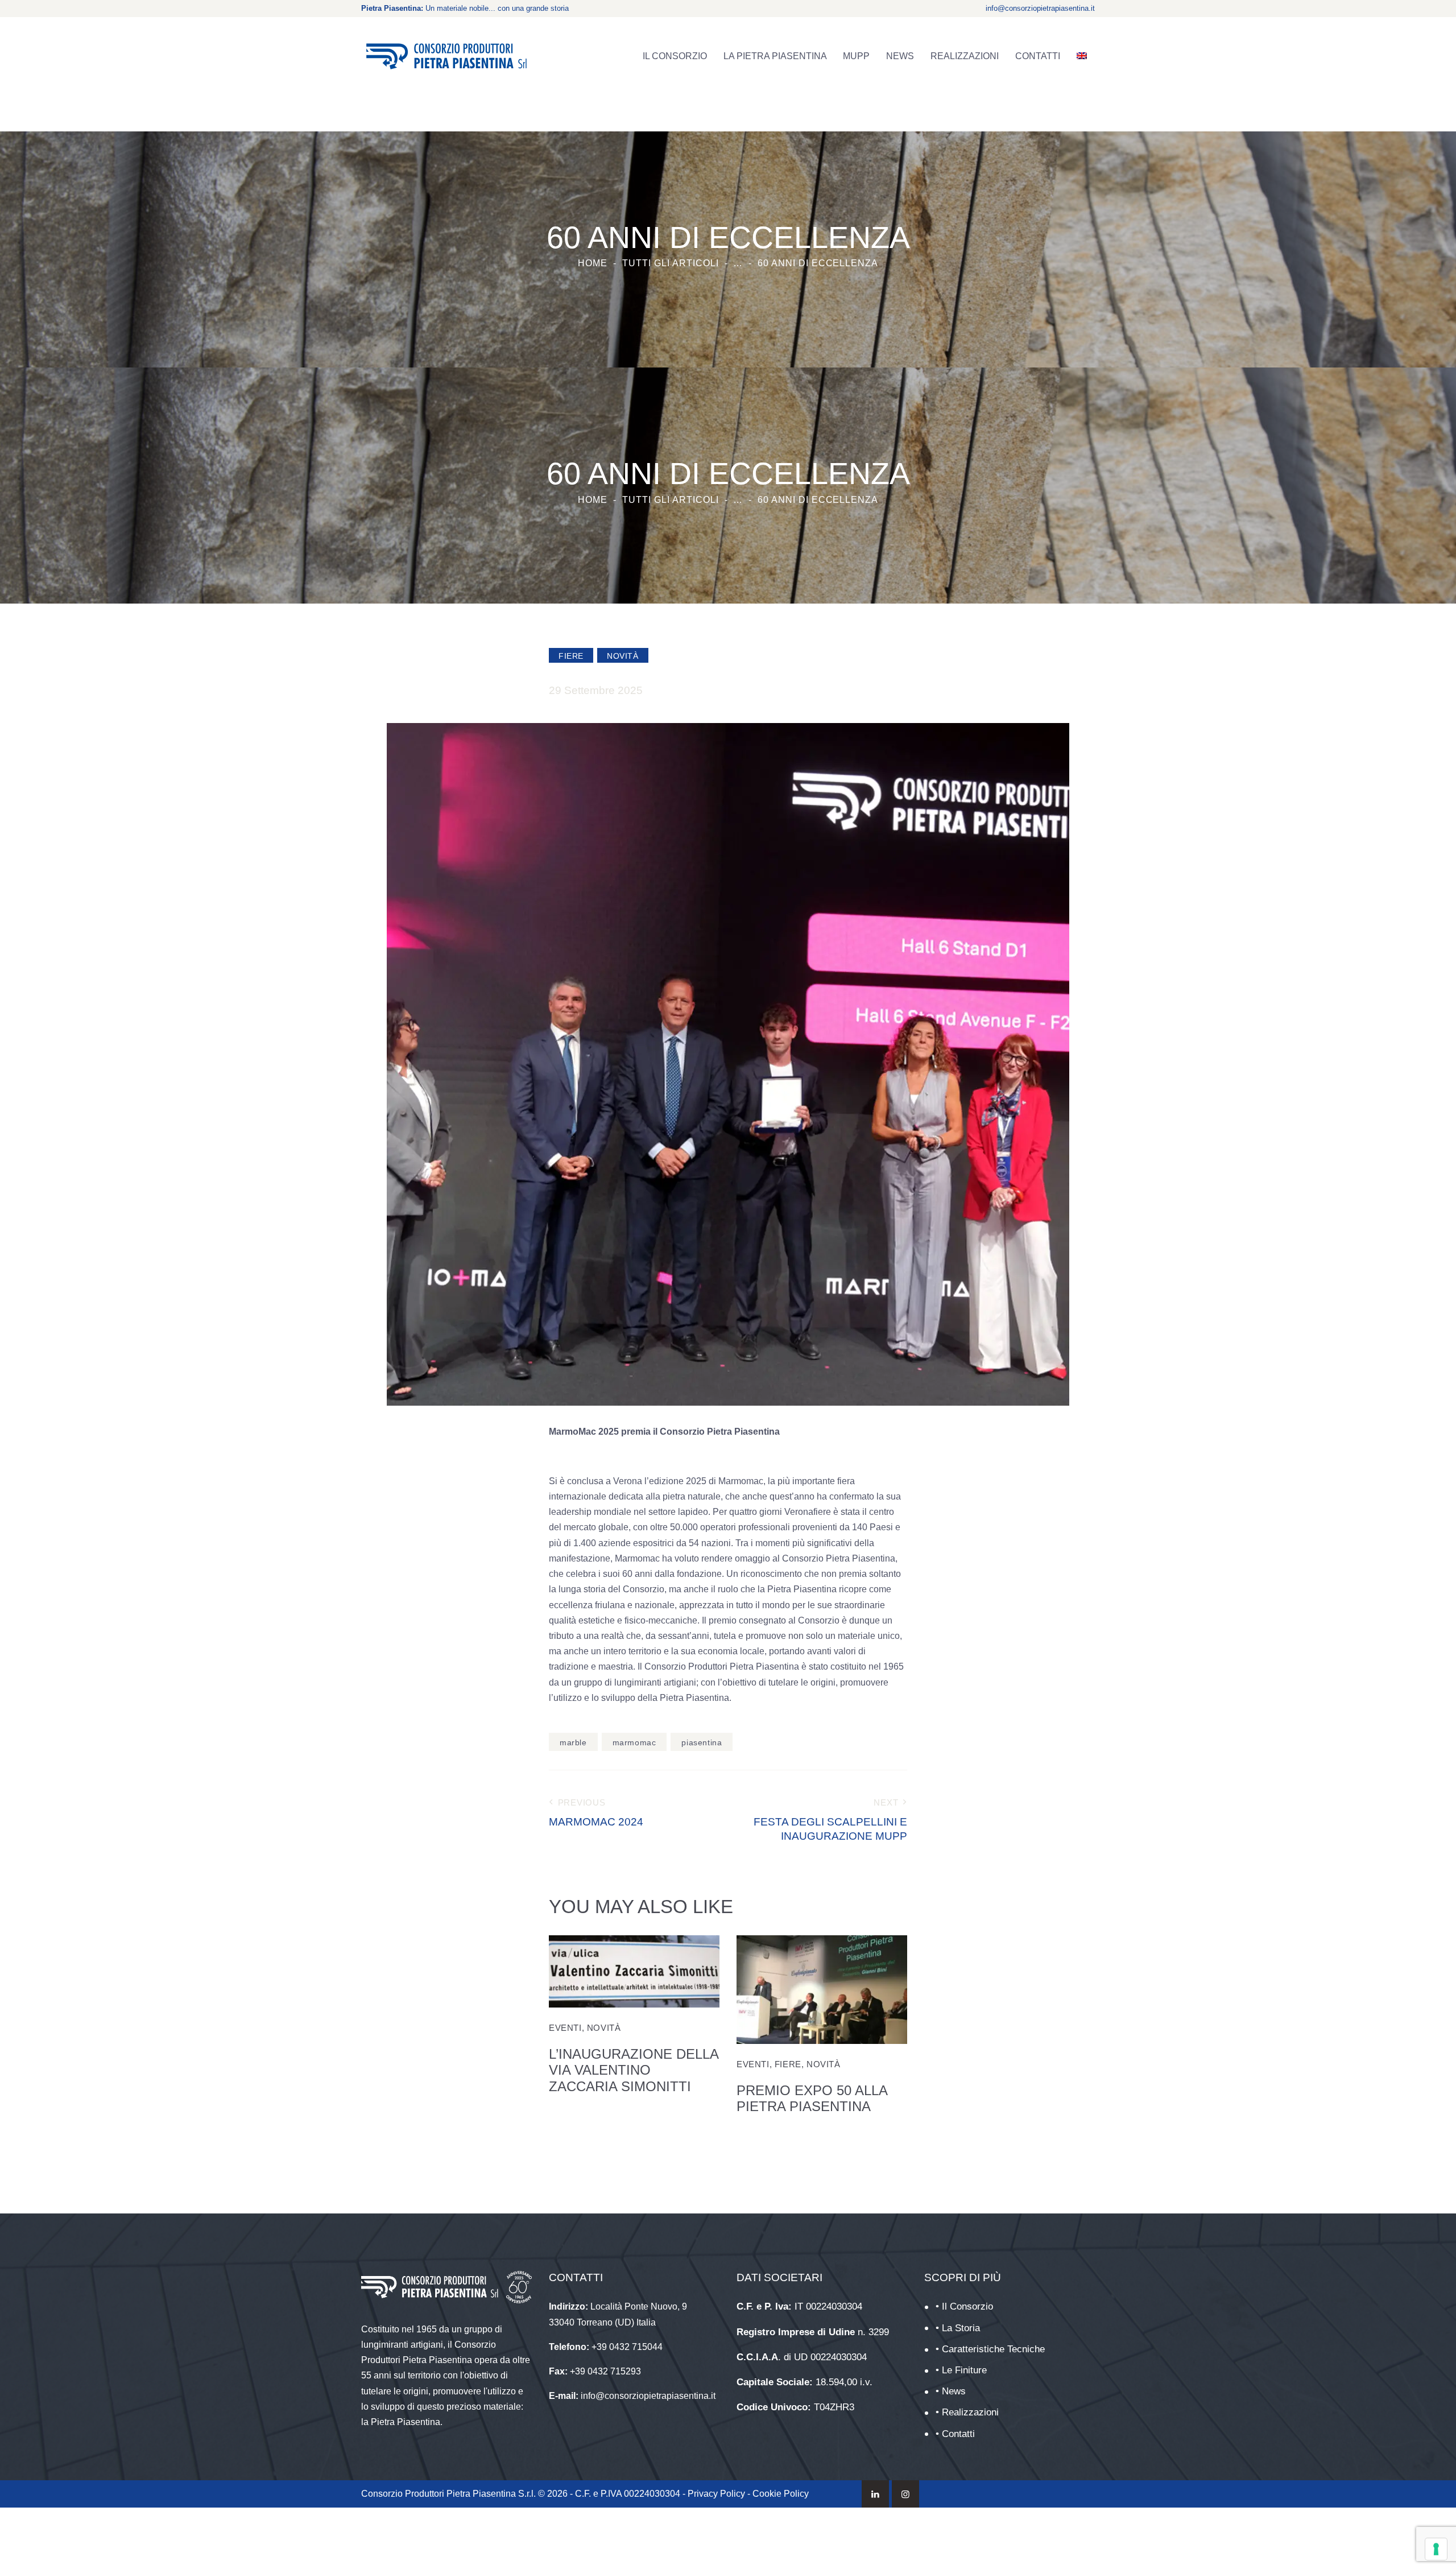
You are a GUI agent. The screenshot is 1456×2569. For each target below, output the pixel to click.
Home (593, 263)
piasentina (702, 1742)
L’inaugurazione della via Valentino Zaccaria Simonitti (634, 2070)
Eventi (565, 2028)
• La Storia (958, 2328)
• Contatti (955, 2434)
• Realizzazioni (967, 2412)
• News (951, 2391)
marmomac (634, 1742)
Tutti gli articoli (670, 263)
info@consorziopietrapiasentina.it (1040, 8)
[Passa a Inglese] (1081, 56)
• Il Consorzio (964, 2306)
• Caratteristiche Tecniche (990, 2349)
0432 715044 (636, 2347)
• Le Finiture (961, 2370)
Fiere (571, 656)
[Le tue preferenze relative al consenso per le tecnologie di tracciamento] (1436, 2549)
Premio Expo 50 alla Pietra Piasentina (812, 2099)
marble (573, 1742)
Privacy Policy (716, 2494)
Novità (623, 656)
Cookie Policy (781, 2494)
